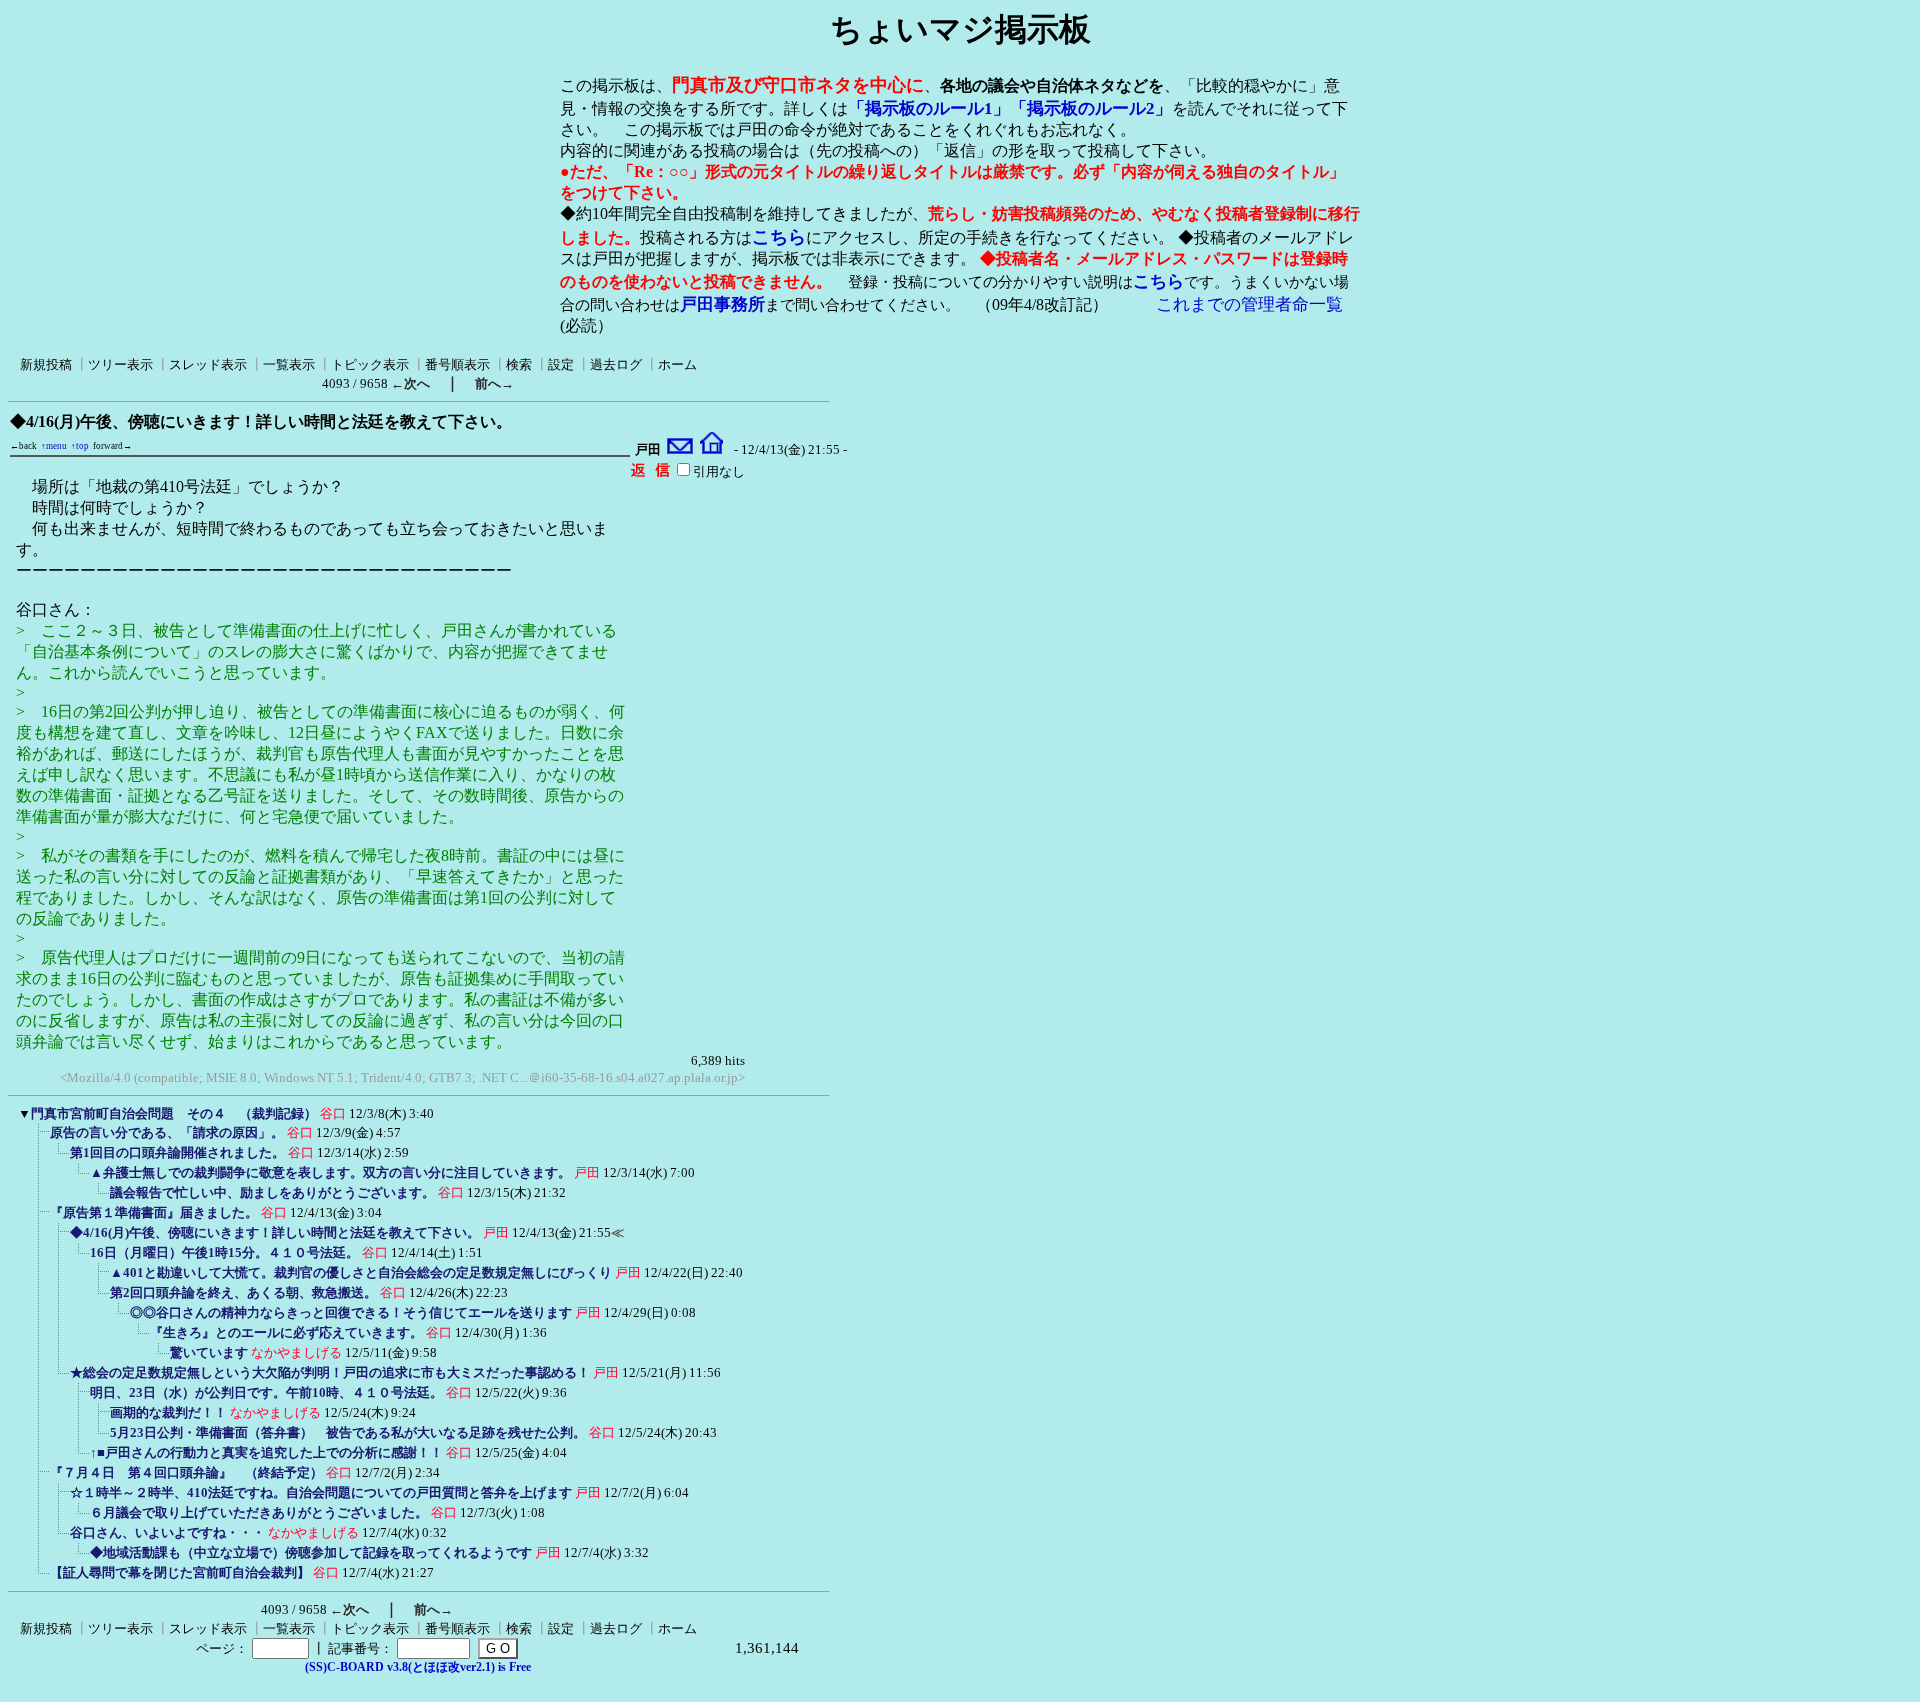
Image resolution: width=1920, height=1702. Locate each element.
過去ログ (616, 364)
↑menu (54, 446)
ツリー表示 (120, 364)
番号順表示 (457, 364)
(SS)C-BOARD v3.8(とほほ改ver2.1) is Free (418, 1667)
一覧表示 (289, 364)
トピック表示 (370, 364)
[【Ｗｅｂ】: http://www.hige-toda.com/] (711, 450)
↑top (80, 446)
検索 (519, 364)
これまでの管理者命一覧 (1249, 304)
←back (23, 446)
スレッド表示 (208, 364)
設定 (561, 364)
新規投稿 (46, 364)
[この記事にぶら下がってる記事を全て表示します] (40, 1139)
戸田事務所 (722, 304)
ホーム (677, 364)
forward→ (112, 446)
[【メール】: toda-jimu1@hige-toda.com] (680, 450)
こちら (779, 237)
